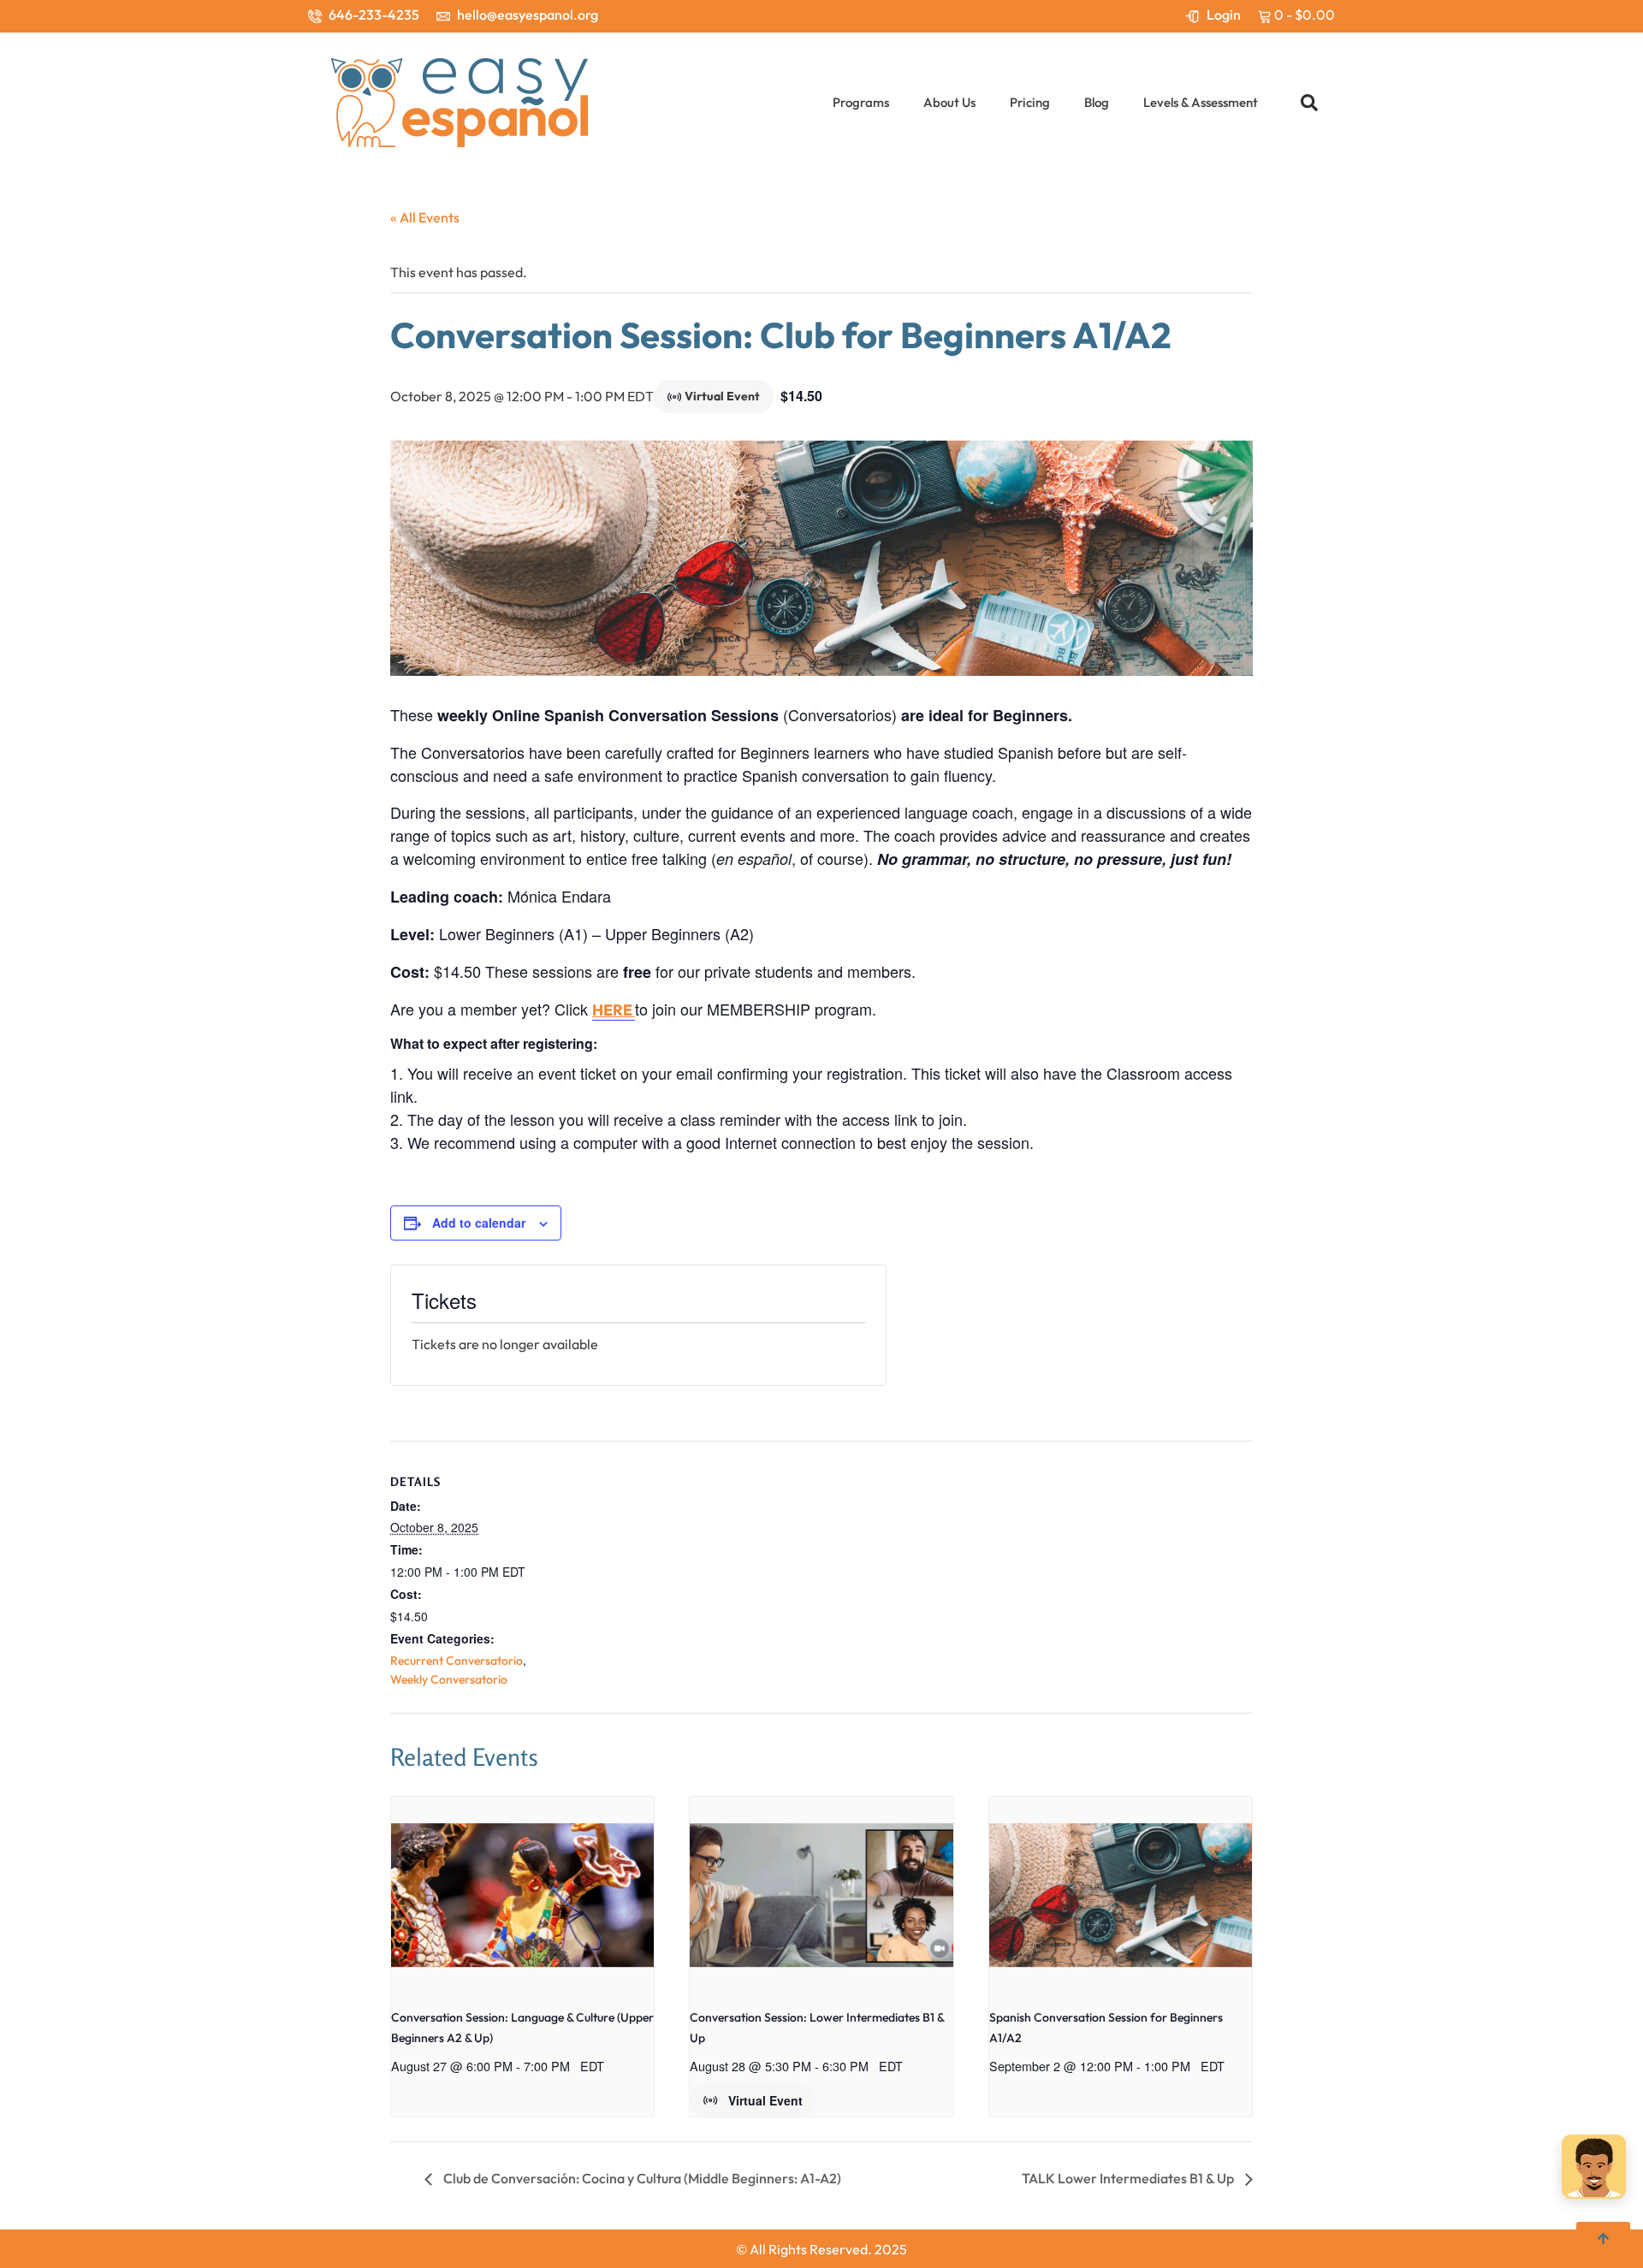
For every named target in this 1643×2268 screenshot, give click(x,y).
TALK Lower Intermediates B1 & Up (1129, 2178)
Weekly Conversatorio (449, 1679)
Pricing (1030, 102)
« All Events (425, 217)
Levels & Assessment (1201, 102)
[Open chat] (1594, 2170)
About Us (949, 102)
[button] (1309, 103)
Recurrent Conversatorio (457, 1661)
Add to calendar (479, 1223)
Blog (1097, 102)
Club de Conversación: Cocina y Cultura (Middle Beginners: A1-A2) (641, 2178)
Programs (861, 102)
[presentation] (522, 1895)
